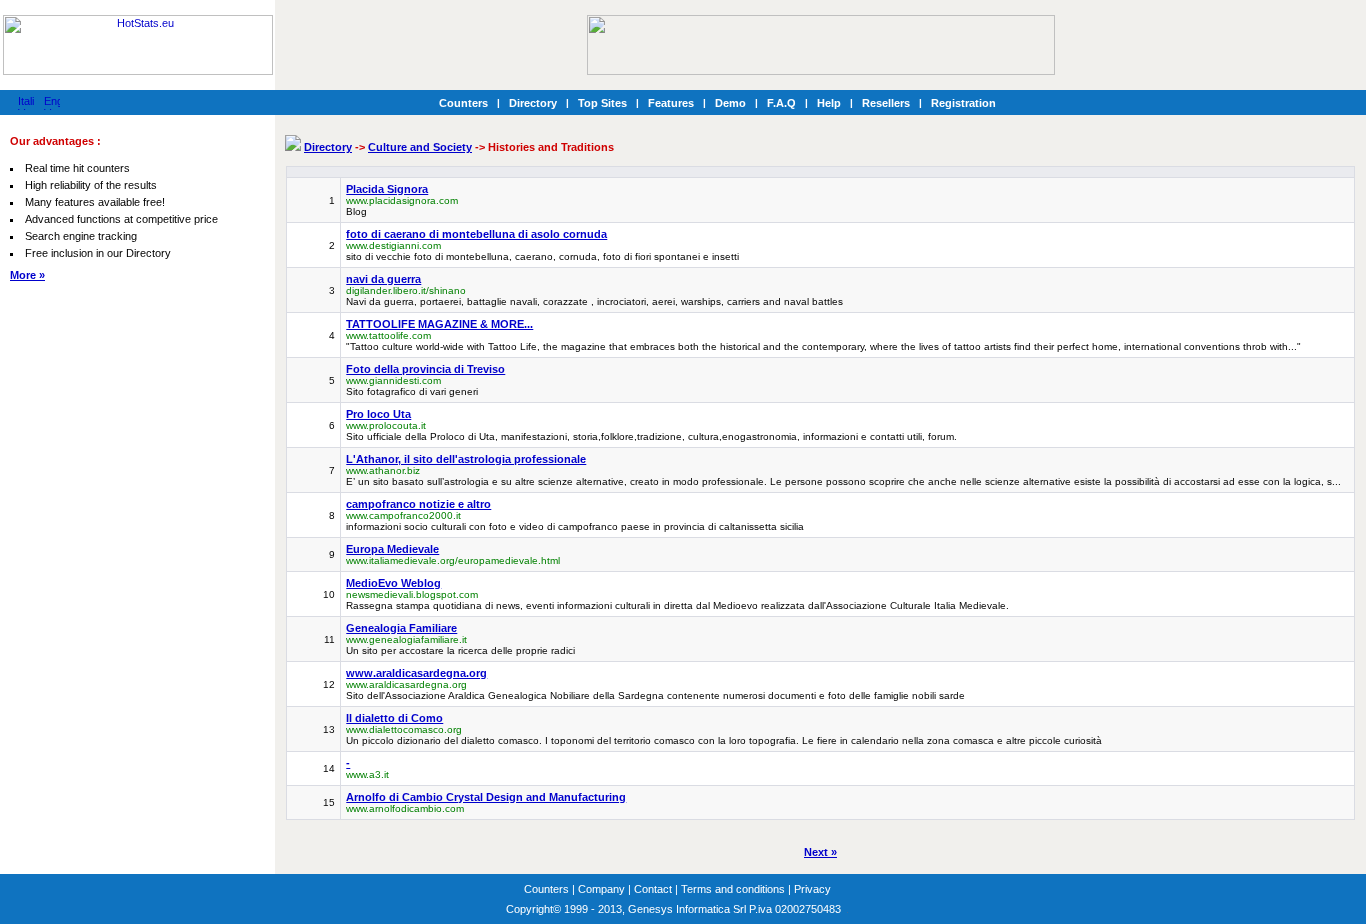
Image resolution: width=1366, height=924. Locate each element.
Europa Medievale (392, 549)
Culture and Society (420, 147)
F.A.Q (781, 103)
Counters (463, 103)
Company (601, 889)
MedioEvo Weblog (393, 583)
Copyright (529, 909)
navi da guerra (383, 279)
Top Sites (602, 103)
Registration (963, 103)
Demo (730, 103)
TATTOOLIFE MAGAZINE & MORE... (439, 324)
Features (671, 103)
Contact (653, 889)
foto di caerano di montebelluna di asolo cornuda (476, 234)
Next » (820, 852)
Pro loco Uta (378, 414)
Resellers (886, 103)
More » (27, 275)
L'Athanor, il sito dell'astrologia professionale (466, 459)
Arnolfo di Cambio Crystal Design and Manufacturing (486, 797)
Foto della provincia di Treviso (425, 369)
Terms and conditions (733, 889)
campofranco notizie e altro (418, 504)
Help (829, 103)
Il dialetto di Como (394, 718)
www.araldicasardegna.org (416, 673)
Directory (533, 103)
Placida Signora (387, 189)
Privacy (812, 889)
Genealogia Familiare (401, 628)
